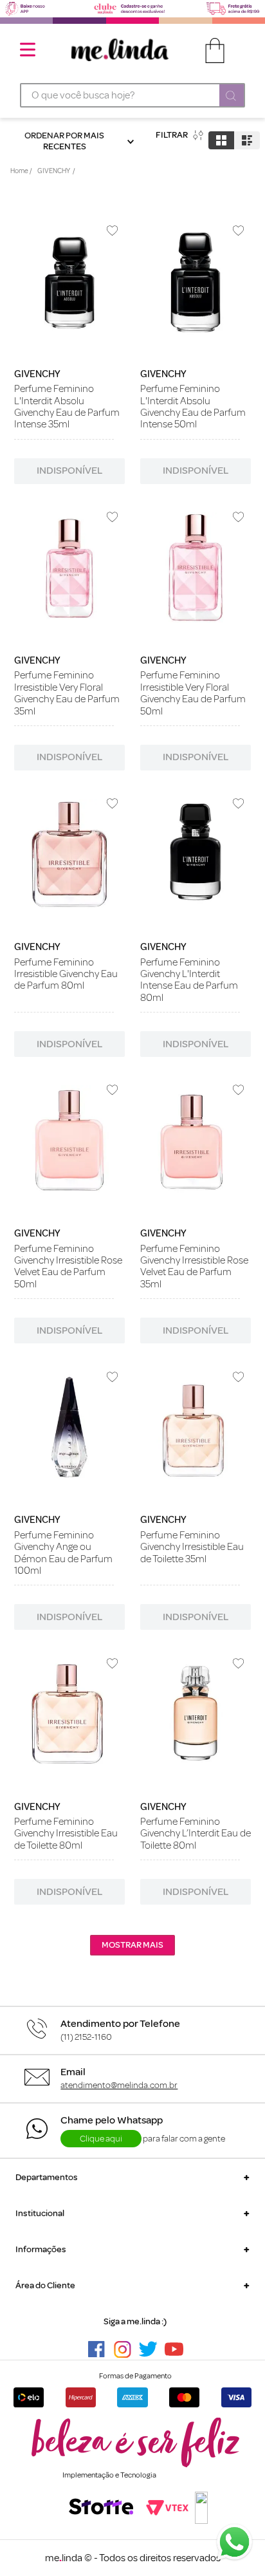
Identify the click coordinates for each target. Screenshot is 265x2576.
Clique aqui (101, 2139)
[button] (132, 2177)
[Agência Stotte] (101, 2508)
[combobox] (132, 95)
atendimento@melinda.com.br (119, 2085)
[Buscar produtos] (232, 97)
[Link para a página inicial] (21, 172)
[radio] (221, 140)
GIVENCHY (54, 171)
